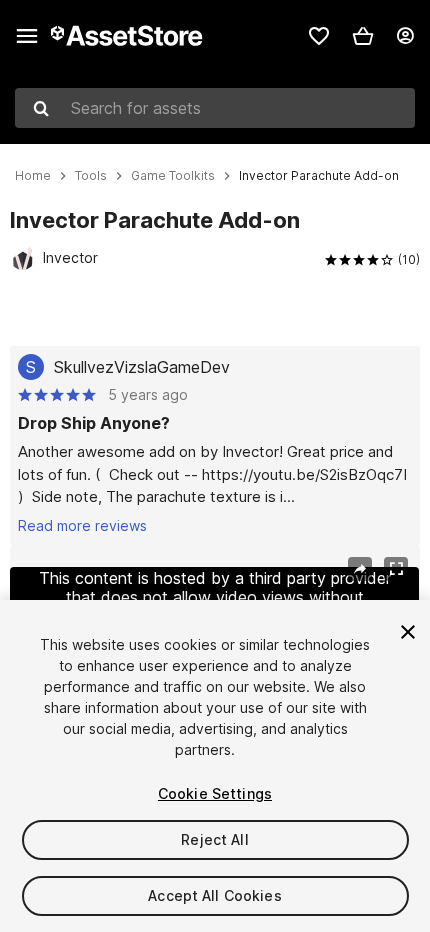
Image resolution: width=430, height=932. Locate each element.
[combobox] (215, 108)
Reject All (214, 839)
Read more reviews (82, 525)
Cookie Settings (215, 793)
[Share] (360, 569)
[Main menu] (27, 36)
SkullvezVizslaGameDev (142, 367)
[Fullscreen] (396, 569)
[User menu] (405, 36)
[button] (363, 36)
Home (33, 176)
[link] (319, 36)
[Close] (408, 632)
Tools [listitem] (91, 176)
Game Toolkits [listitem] (173, 176)
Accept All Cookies (215, 895)
